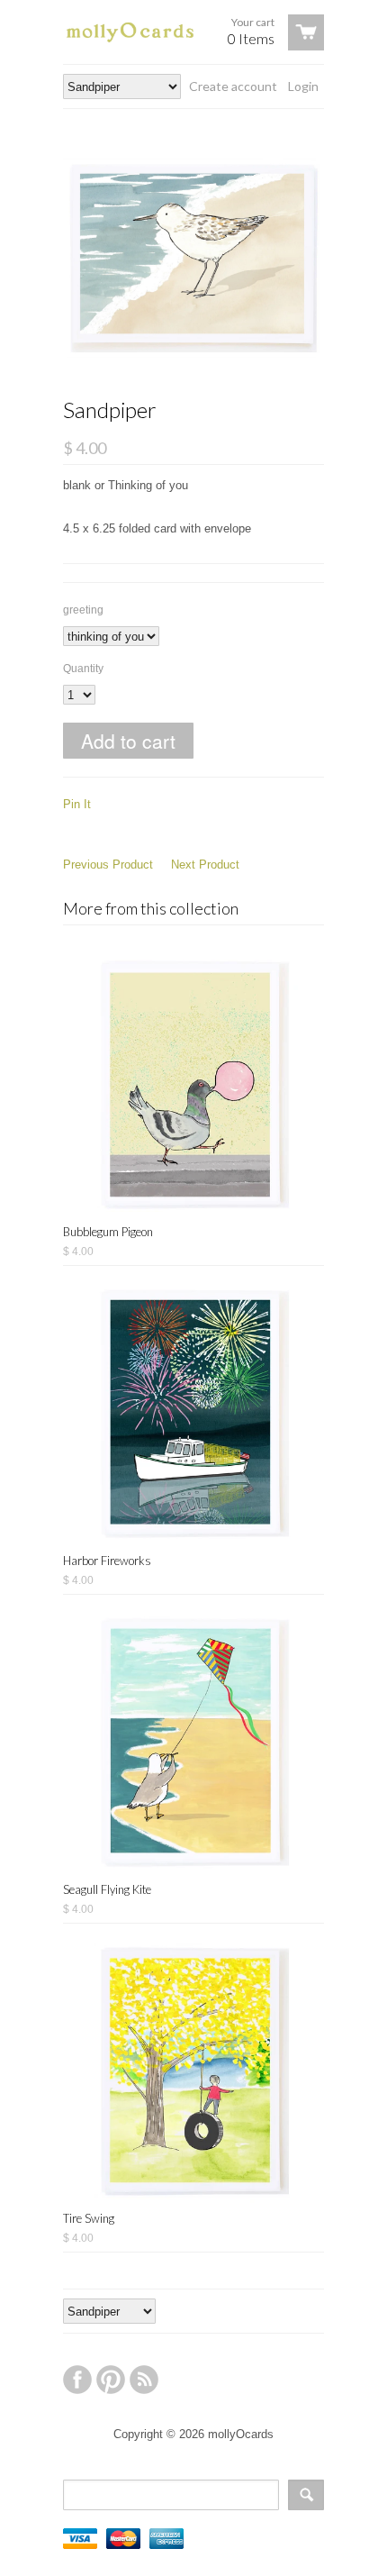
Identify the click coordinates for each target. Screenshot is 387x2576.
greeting (83, 610)
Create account (233, 86)
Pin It (77, 804)
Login (303, 86)
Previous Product (108, 865)
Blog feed (144, 2380)
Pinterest (111, 2380)
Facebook (77, 2380)
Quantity (83, 669)
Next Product (205, 865)
